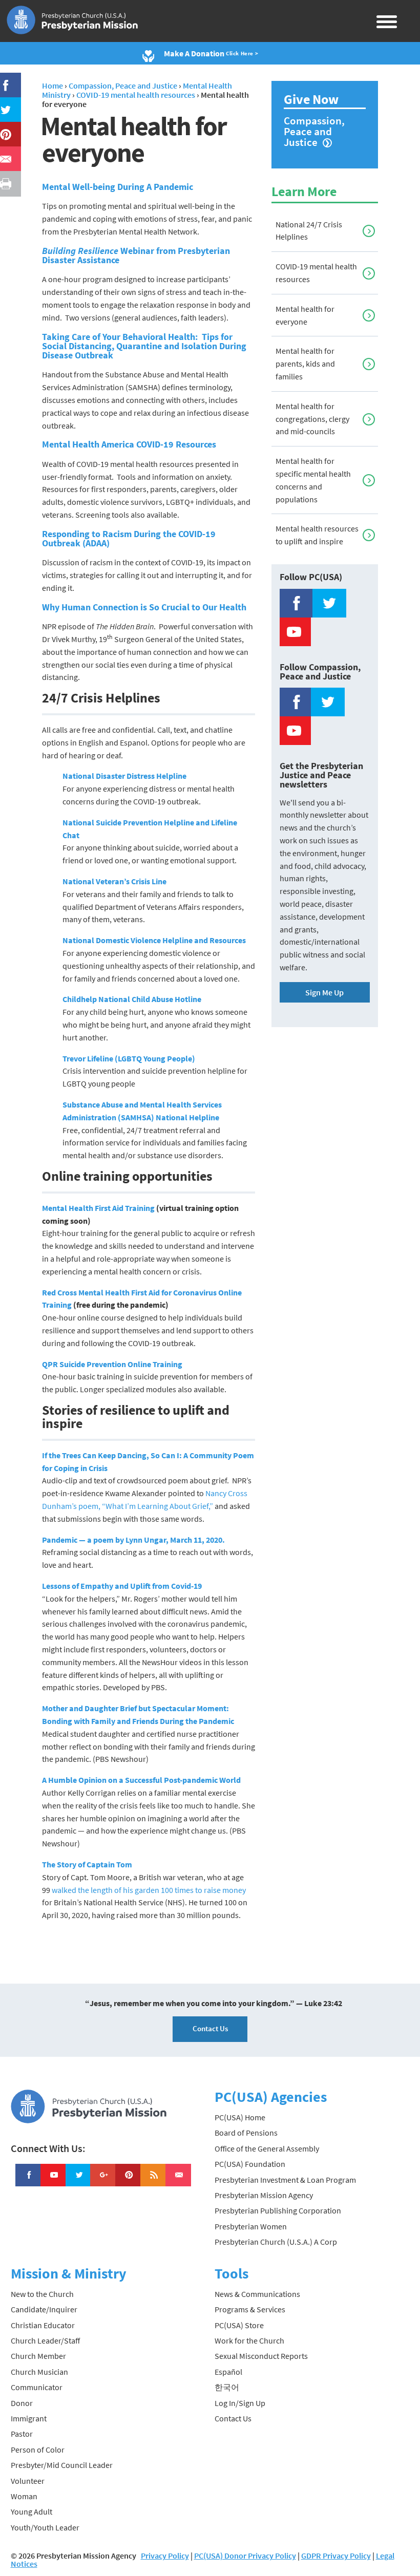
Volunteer (28, 2481)
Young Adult (31, 2511)
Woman (24, 2496)
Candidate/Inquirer (44, 2309)
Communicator (37, 2387)
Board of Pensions (246, 2133)
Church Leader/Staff (45, 2340)
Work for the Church (249, 2340)
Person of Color (38, 2450)
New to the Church (42, 2294)
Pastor (22, 2434)
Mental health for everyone (305, 315)
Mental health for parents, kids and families (305, 364)
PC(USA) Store (239, 2325)
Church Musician (39, 2372)
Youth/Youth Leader (45, 2527)
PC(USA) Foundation (250, 2164)
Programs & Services (250, 2309)
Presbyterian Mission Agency (264, 2195)
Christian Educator (43, 2325)
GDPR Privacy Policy (336, 2556)
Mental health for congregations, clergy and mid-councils (312, 419)
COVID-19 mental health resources (316, 273)
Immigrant (29, 2418)
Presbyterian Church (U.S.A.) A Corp (276, 2242)
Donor (22, 2403)
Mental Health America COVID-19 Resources (129, 444)
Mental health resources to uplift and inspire (317, 535)
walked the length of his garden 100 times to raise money (149, 1890)
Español (228, 2372)
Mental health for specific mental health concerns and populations (313, 480)
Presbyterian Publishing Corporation (278, 2210)
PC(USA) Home (240, 2117)
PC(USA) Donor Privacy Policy (245, 2556)
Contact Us (210, 2028)
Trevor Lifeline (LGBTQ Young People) (129, 1058)
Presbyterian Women (251, 2226)
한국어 (227, 2387)
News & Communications (257, 2294)
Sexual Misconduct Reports (261, 2356)
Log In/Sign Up (240, 2403)
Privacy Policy (165, 2556)
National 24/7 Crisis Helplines (309, 231)
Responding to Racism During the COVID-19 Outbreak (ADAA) (129, 538)
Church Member (38, 2356)
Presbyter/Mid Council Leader (62, 2465)
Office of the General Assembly (267, 2148)
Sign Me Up (324, 992)
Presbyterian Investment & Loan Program (285, 2180)
